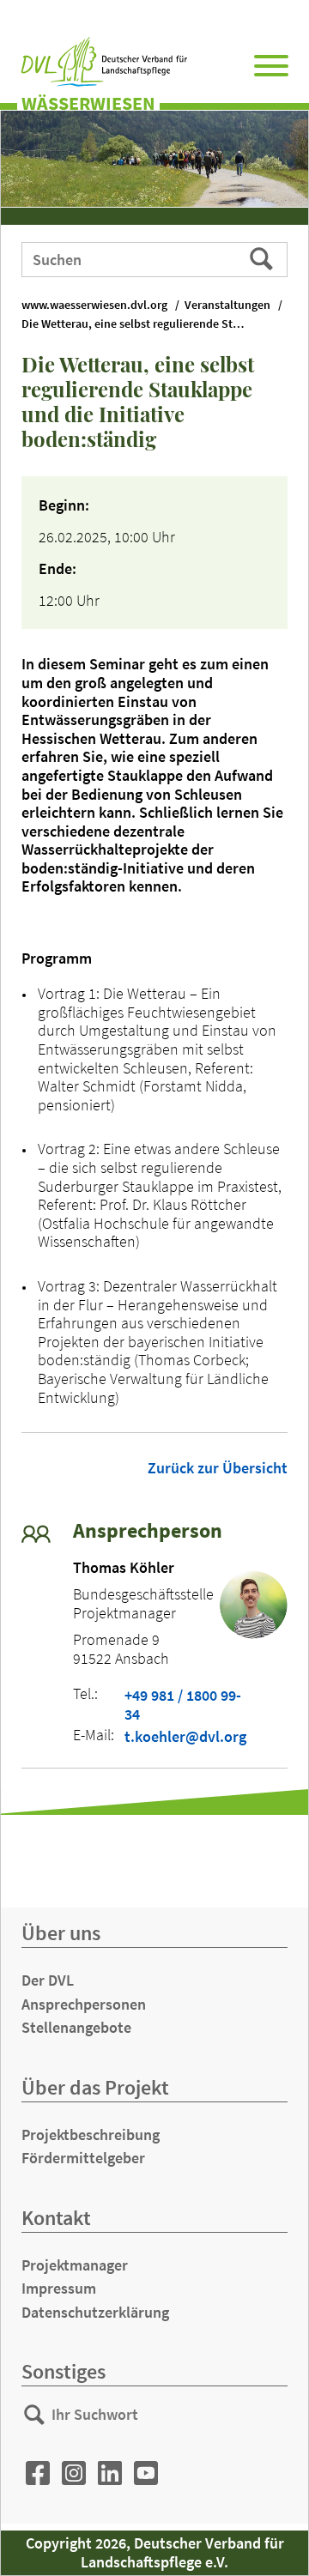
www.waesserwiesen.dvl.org (94, 305)
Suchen (263, 258)
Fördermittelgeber (83, 2158)
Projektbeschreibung (91, 2135)
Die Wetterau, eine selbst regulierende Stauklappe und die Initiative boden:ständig (142, 324)
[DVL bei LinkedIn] (110, 2473)
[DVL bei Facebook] (38, 2473)
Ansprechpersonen (84, 2004)
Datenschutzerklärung (95, 2312)
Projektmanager (75, 2265)
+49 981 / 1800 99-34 (183, 1705)
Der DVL (48, 1980)
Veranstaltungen (227, 305)
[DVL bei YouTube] (146, 2473)
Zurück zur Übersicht (218, 1468)
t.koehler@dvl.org (185, 1737)
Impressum (59, 2288)
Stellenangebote (76, 2027)
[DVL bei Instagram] (74, 2473)
